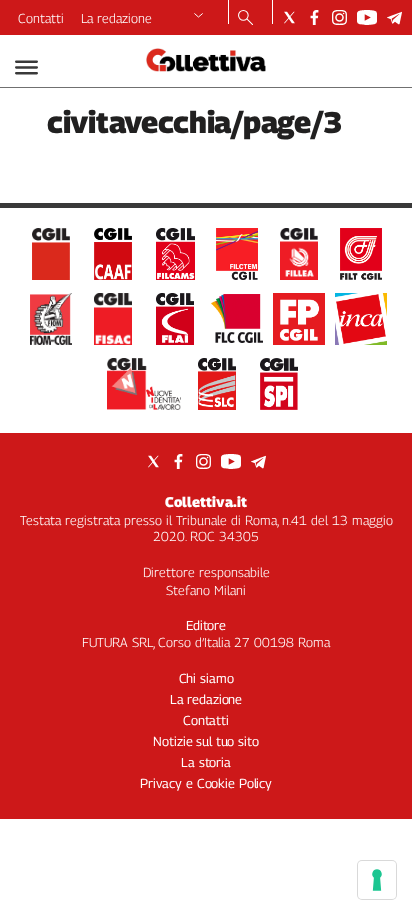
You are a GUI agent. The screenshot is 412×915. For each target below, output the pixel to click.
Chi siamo (206, 678)
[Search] (245, 19)
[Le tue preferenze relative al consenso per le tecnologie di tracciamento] (377, 880)
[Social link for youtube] (367, 17)
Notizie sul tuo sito (205, 741)
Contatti (41, 18)
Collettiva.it (206, 501)
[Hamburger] (26, 67)
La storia (206, 762)
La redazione (116, 18)
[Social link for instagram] (339, 17)
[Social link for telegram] (394, 17)
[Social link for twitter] (289, 17)
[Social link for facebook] (314, 17)
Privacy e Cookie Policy (206, 783)
